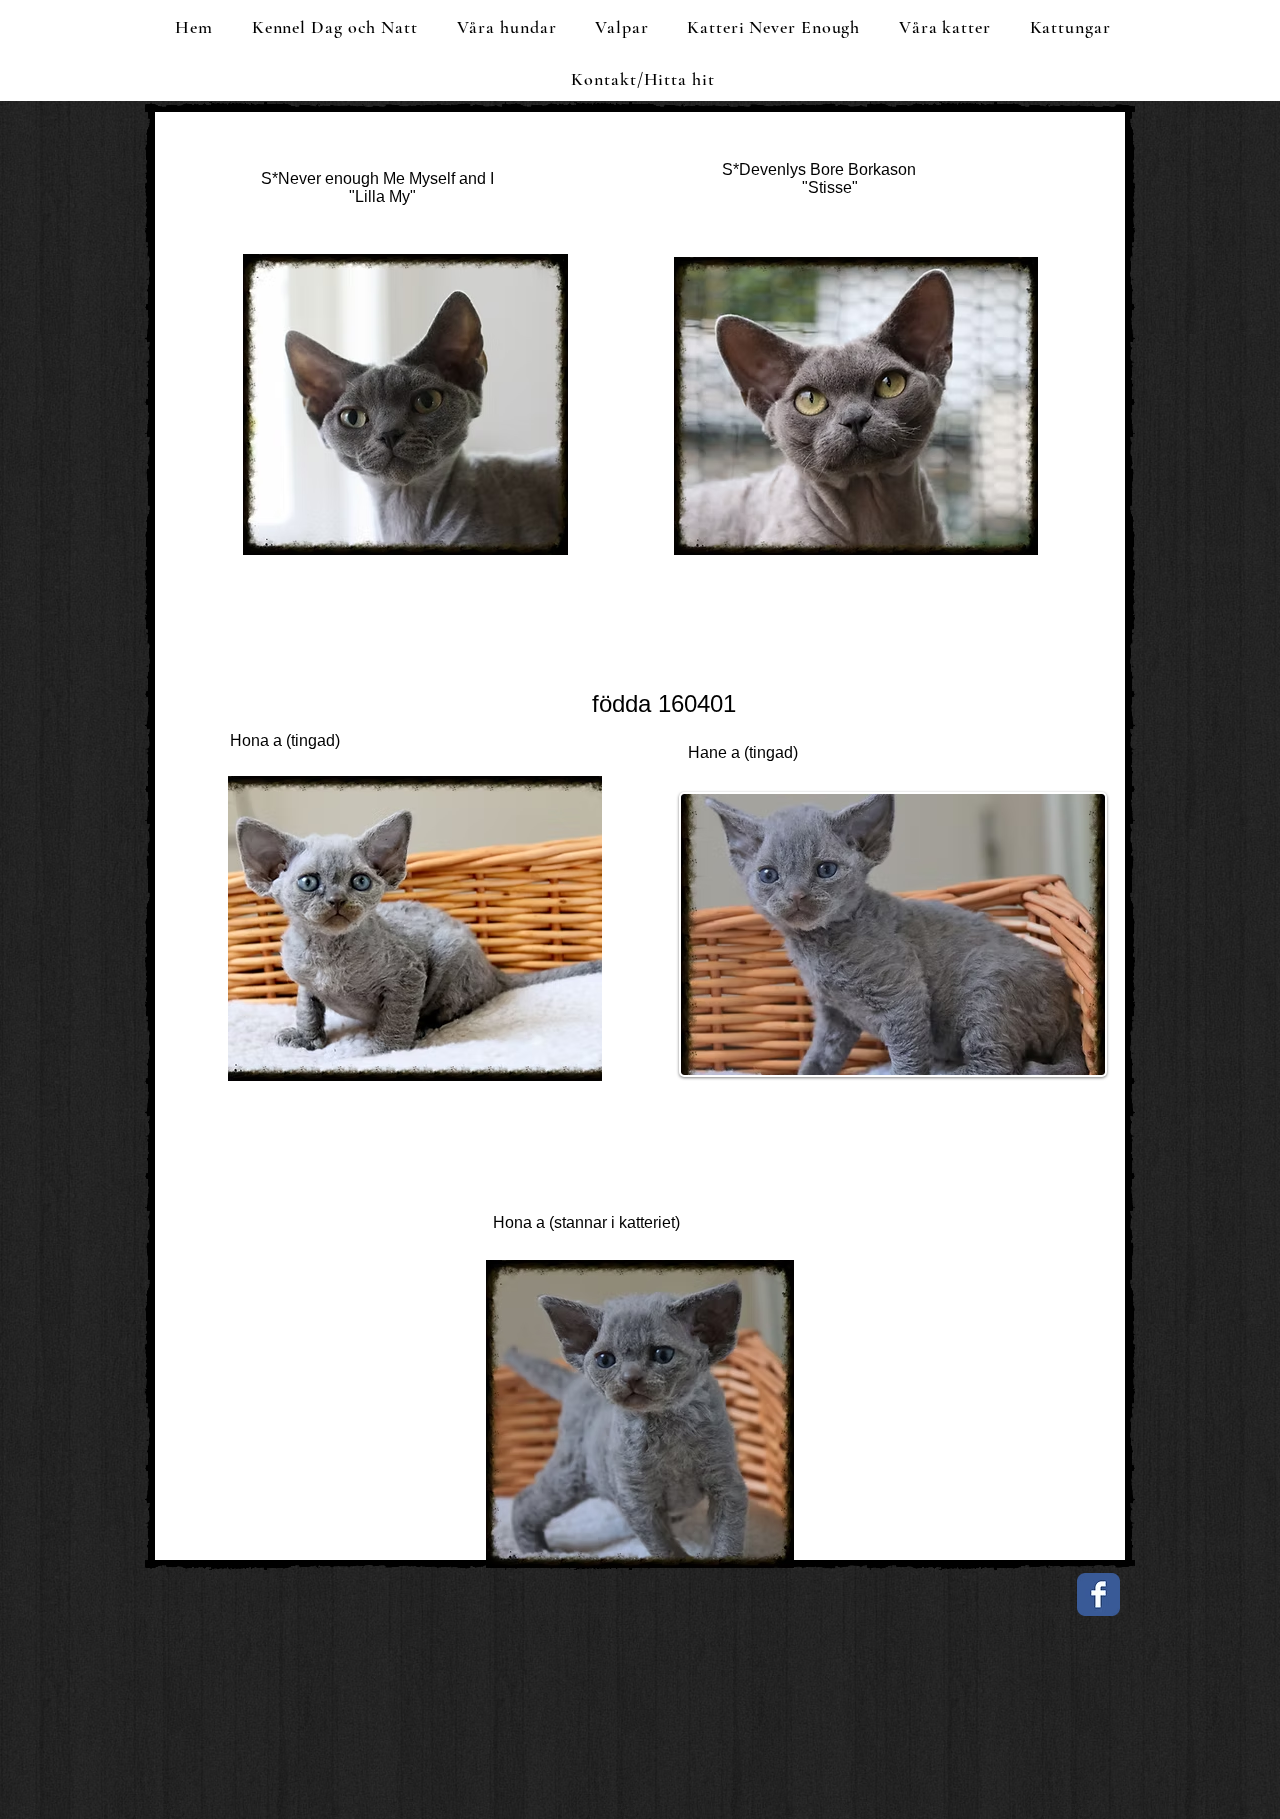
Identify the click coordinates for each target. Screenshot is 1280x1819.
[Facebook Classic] (1098, 1594)
